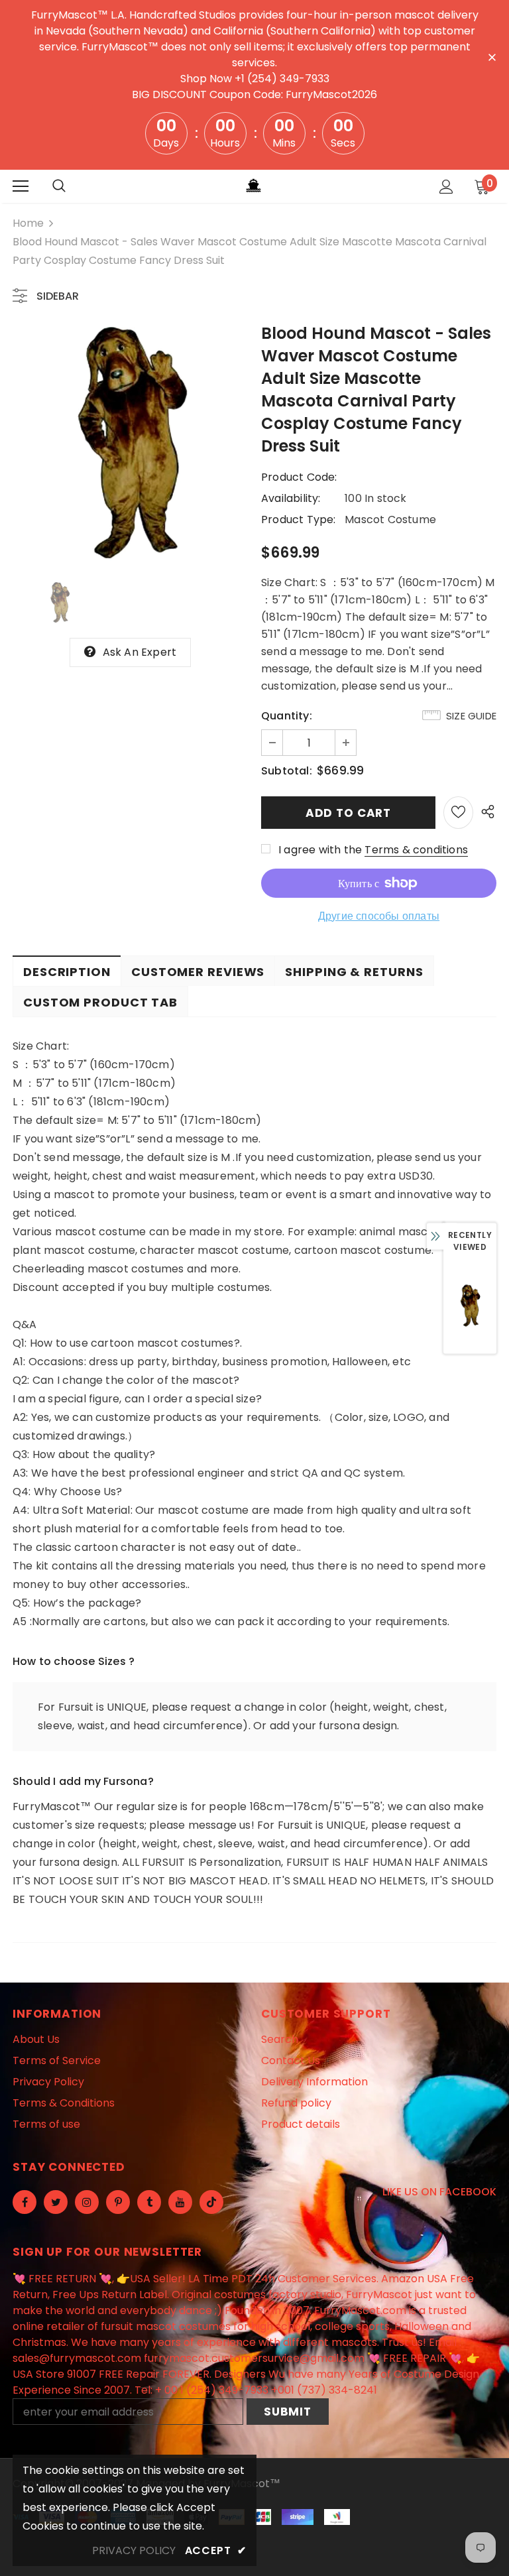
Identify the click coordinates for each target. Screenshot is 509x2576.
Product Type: (299, 520)
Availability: (291, 498)
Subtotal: (287, 771)
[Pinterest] (118, 2202)
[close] (492, 56)
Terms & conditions (416, 850)
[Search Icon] (59, 186)
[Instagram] (87, 2202)
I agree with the (320, 850)
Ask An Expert (140, 652)
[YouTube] (180, 2202)
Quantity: (287, 716)
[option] (130, 445)
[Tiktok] (211, 2202)
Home (28, 223)
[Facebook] (25, 2202)
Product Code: (299, 477)
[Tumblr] (149, 2202)
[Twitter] (56, 2202)
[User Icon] (446, 187)
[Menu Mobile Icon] (21, 186)
